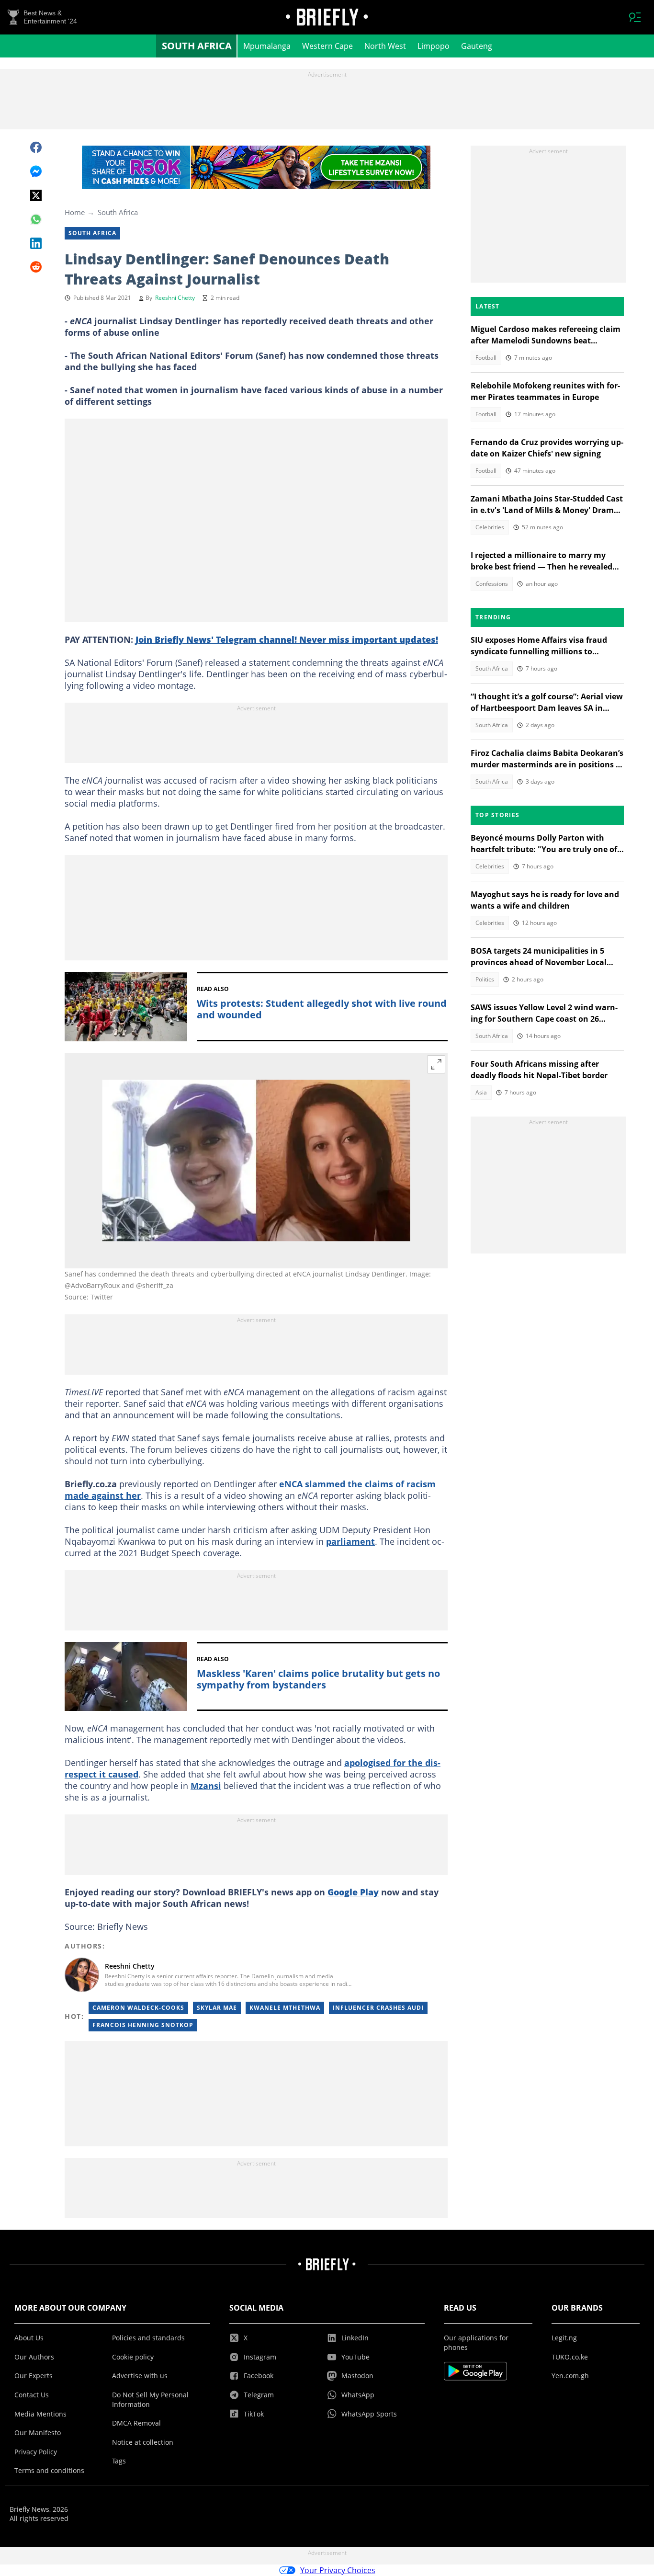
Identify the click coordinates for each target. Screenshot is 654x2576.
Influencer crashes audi (378, 2008)
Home (75, 212)
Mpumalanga (267, 46)
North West (385, 46)
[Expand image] (436, 1064)
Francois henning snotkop (143, 2025)
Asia (481, 1092)
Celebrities (490, 527)
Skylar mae (217, 2008)
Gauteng (477, 46)
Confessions (492, 584)
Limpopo (434, 46)
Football (486, 358)
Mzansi (206, 1786)
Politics (485, 979)
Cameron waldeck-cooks (138, 2008)
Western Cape (327, 46)
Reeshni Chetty (175, 298)
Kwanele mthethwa (285, 2008)
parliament (350, 1541)
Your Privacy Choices (338, 2570)
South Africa (197, 46)
